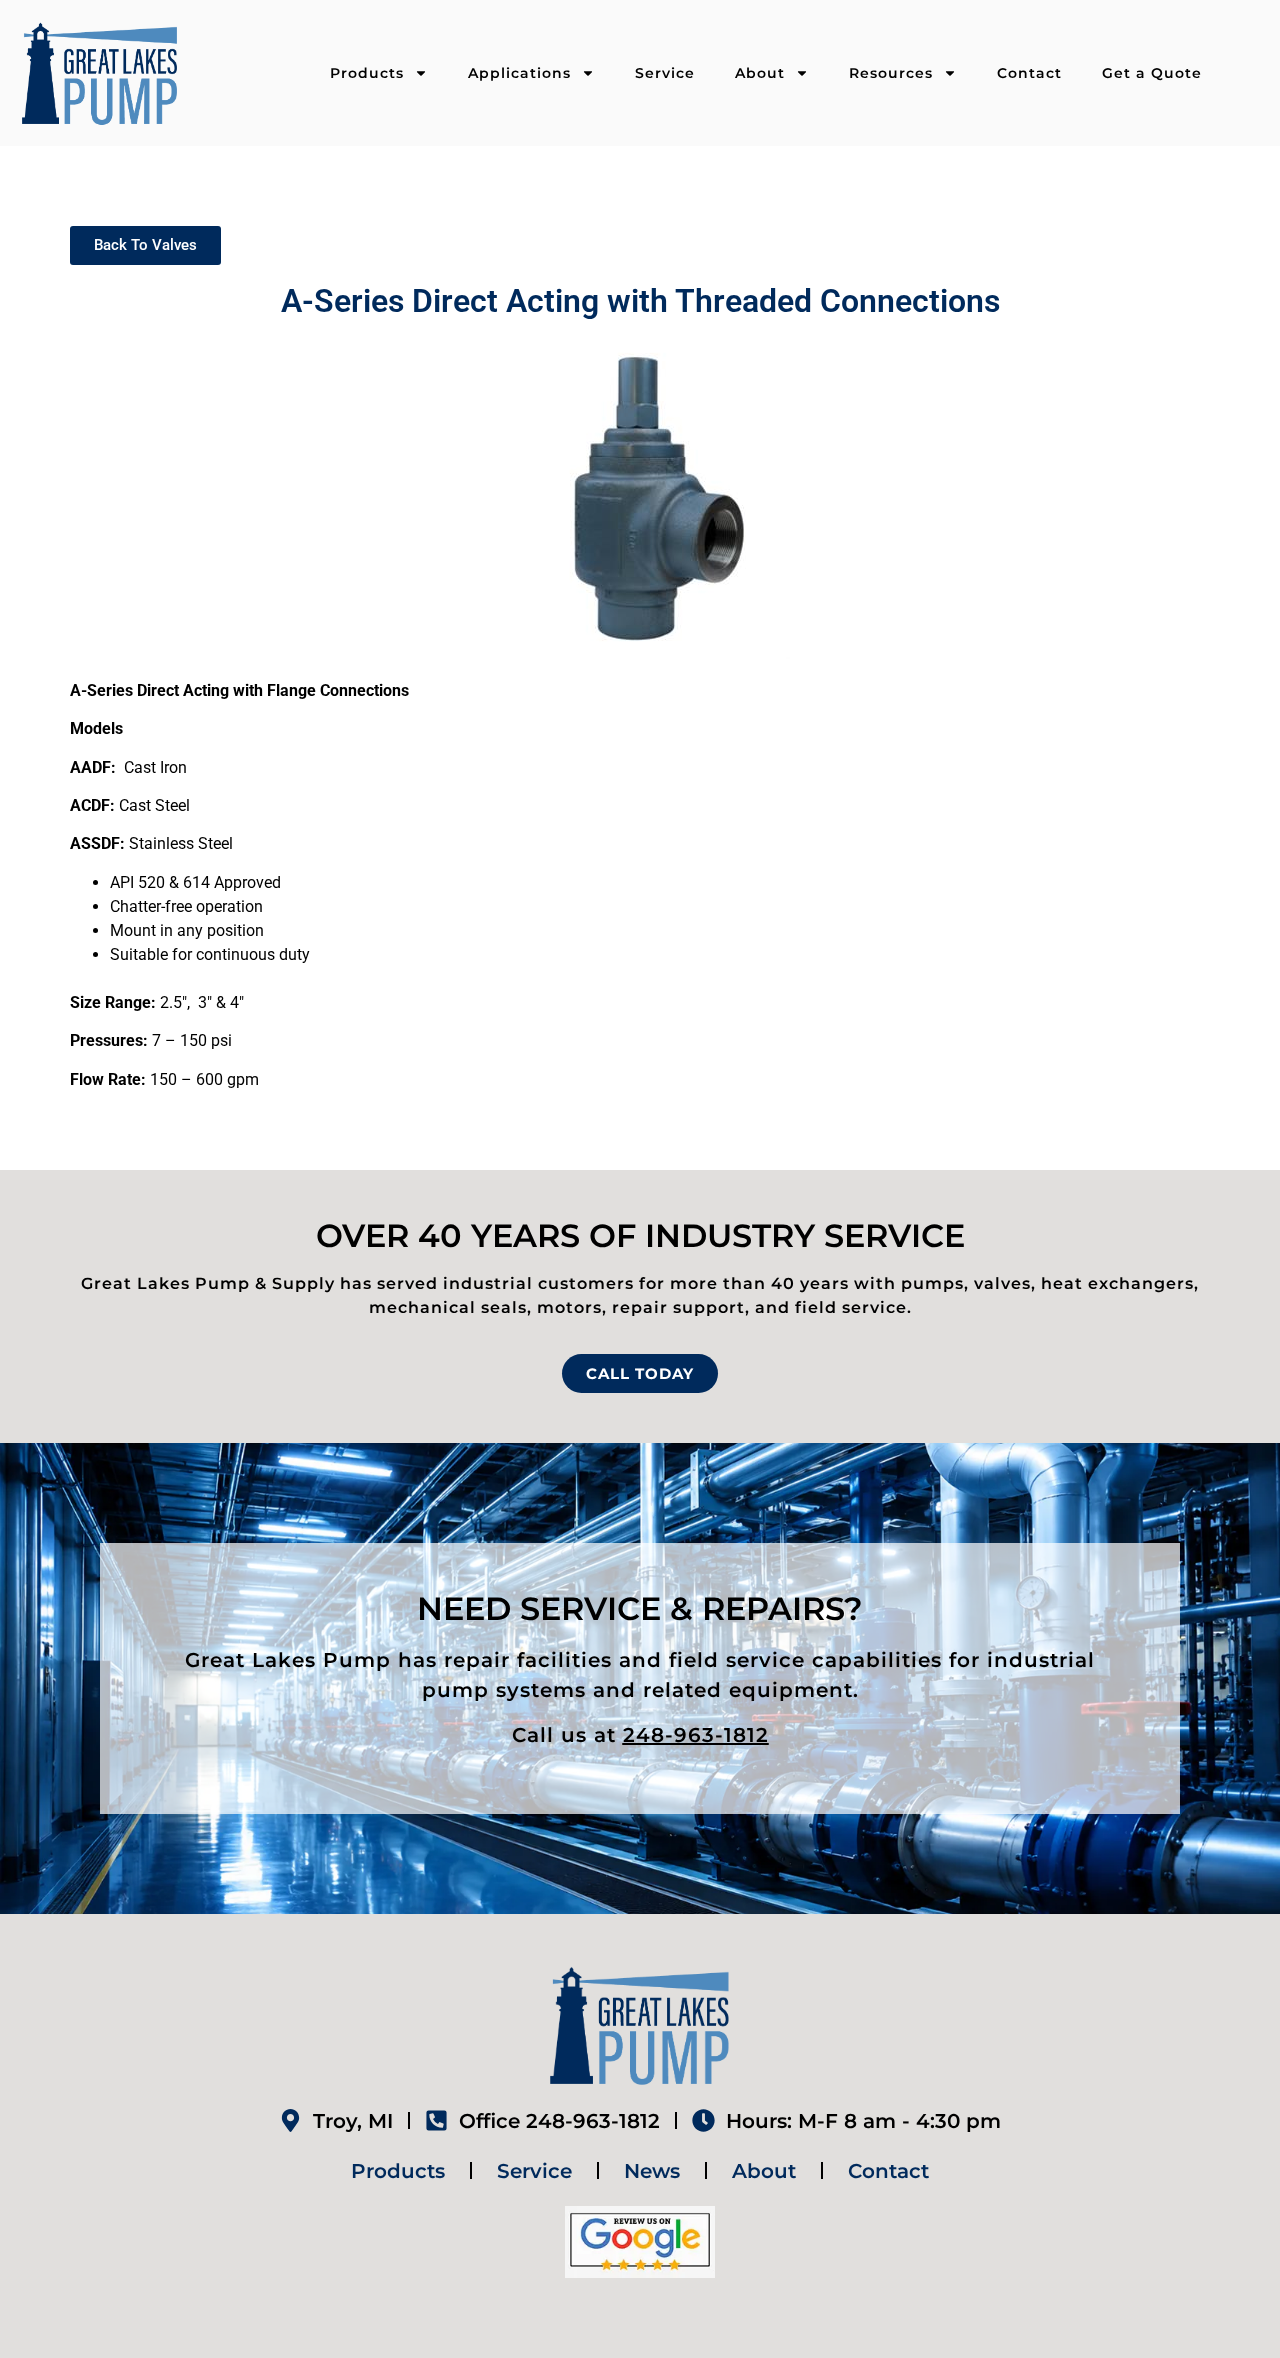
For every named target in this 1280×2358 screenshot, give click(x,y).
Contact (1029, 73)
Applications (519, 73)
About (760, 73)
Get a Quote (1152, 73)
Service (665, 73)
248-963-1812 (696, 1735)
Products (367, 73)
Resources (891, 73)
